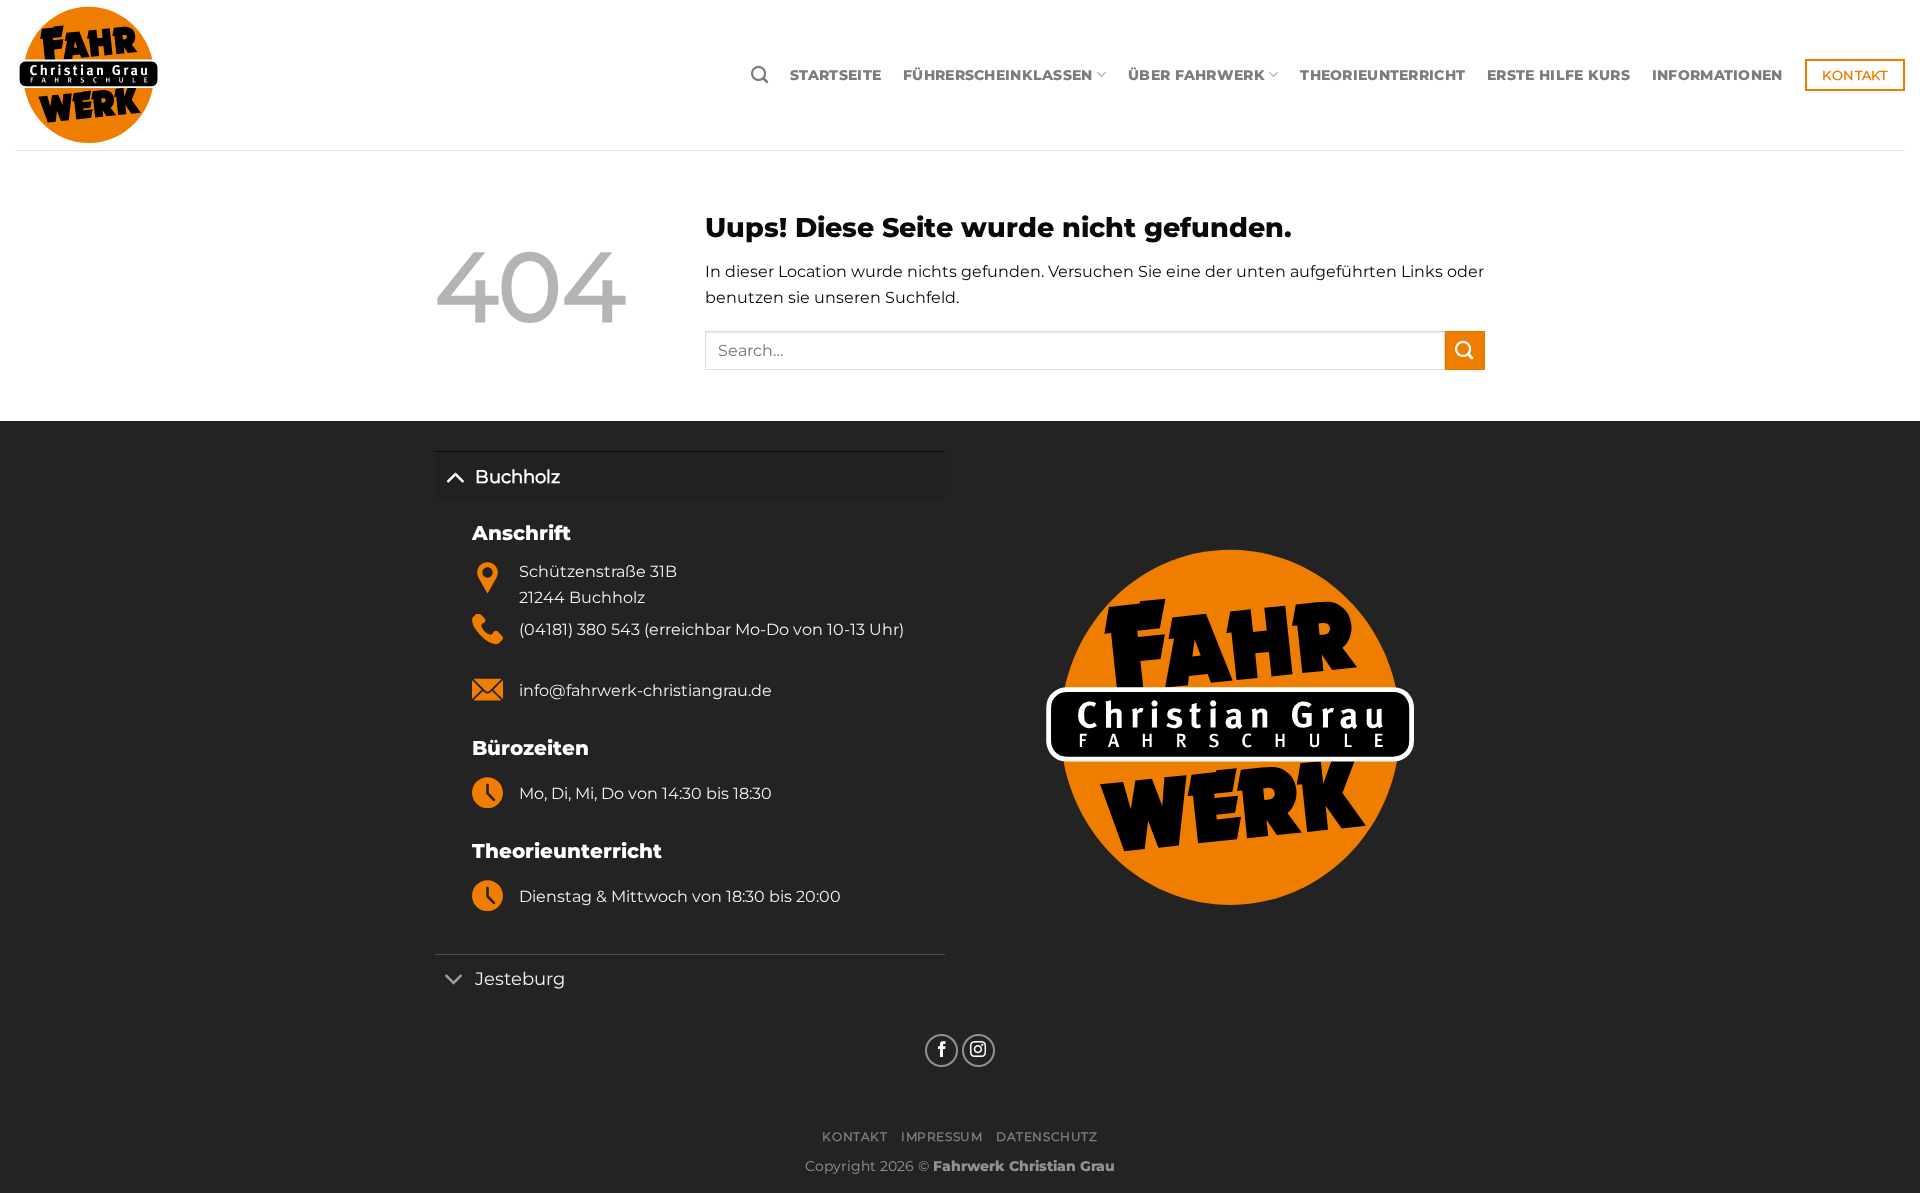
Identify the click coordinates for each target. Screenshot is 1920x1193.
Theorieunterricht (1382, 75)
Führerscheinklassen (997, 75)
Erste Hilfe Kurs (1558, 75)
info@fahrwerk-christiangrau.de (645, 690)
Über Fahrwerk (1196, 75)
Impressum (942, 1136)
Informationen (1717, 75)
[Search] (759, 75)
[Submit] (1465, 350)
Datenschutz (1047, 1136)
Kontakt (854, 1136)
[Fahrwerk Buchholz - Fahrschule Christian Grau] (134, 75)
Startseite (835, 75)
